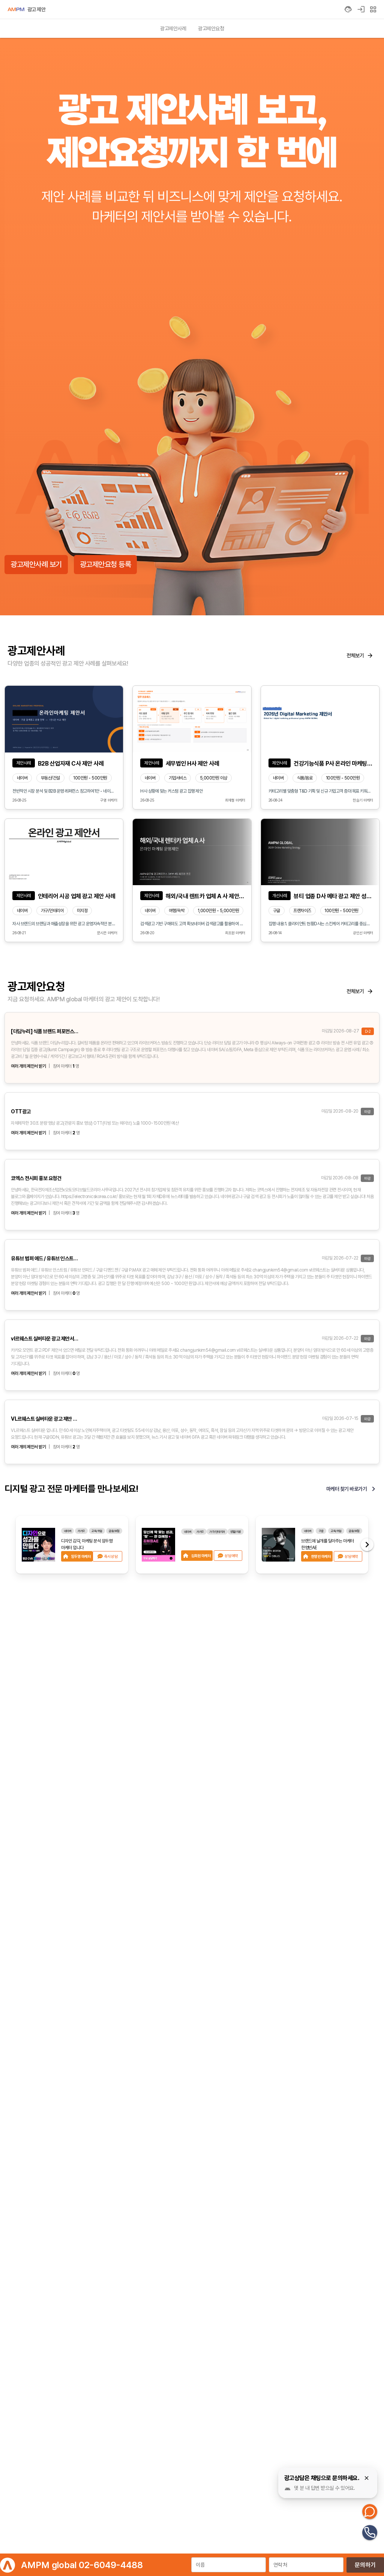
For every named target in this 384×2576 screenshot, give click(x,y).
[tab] (173, 28)
